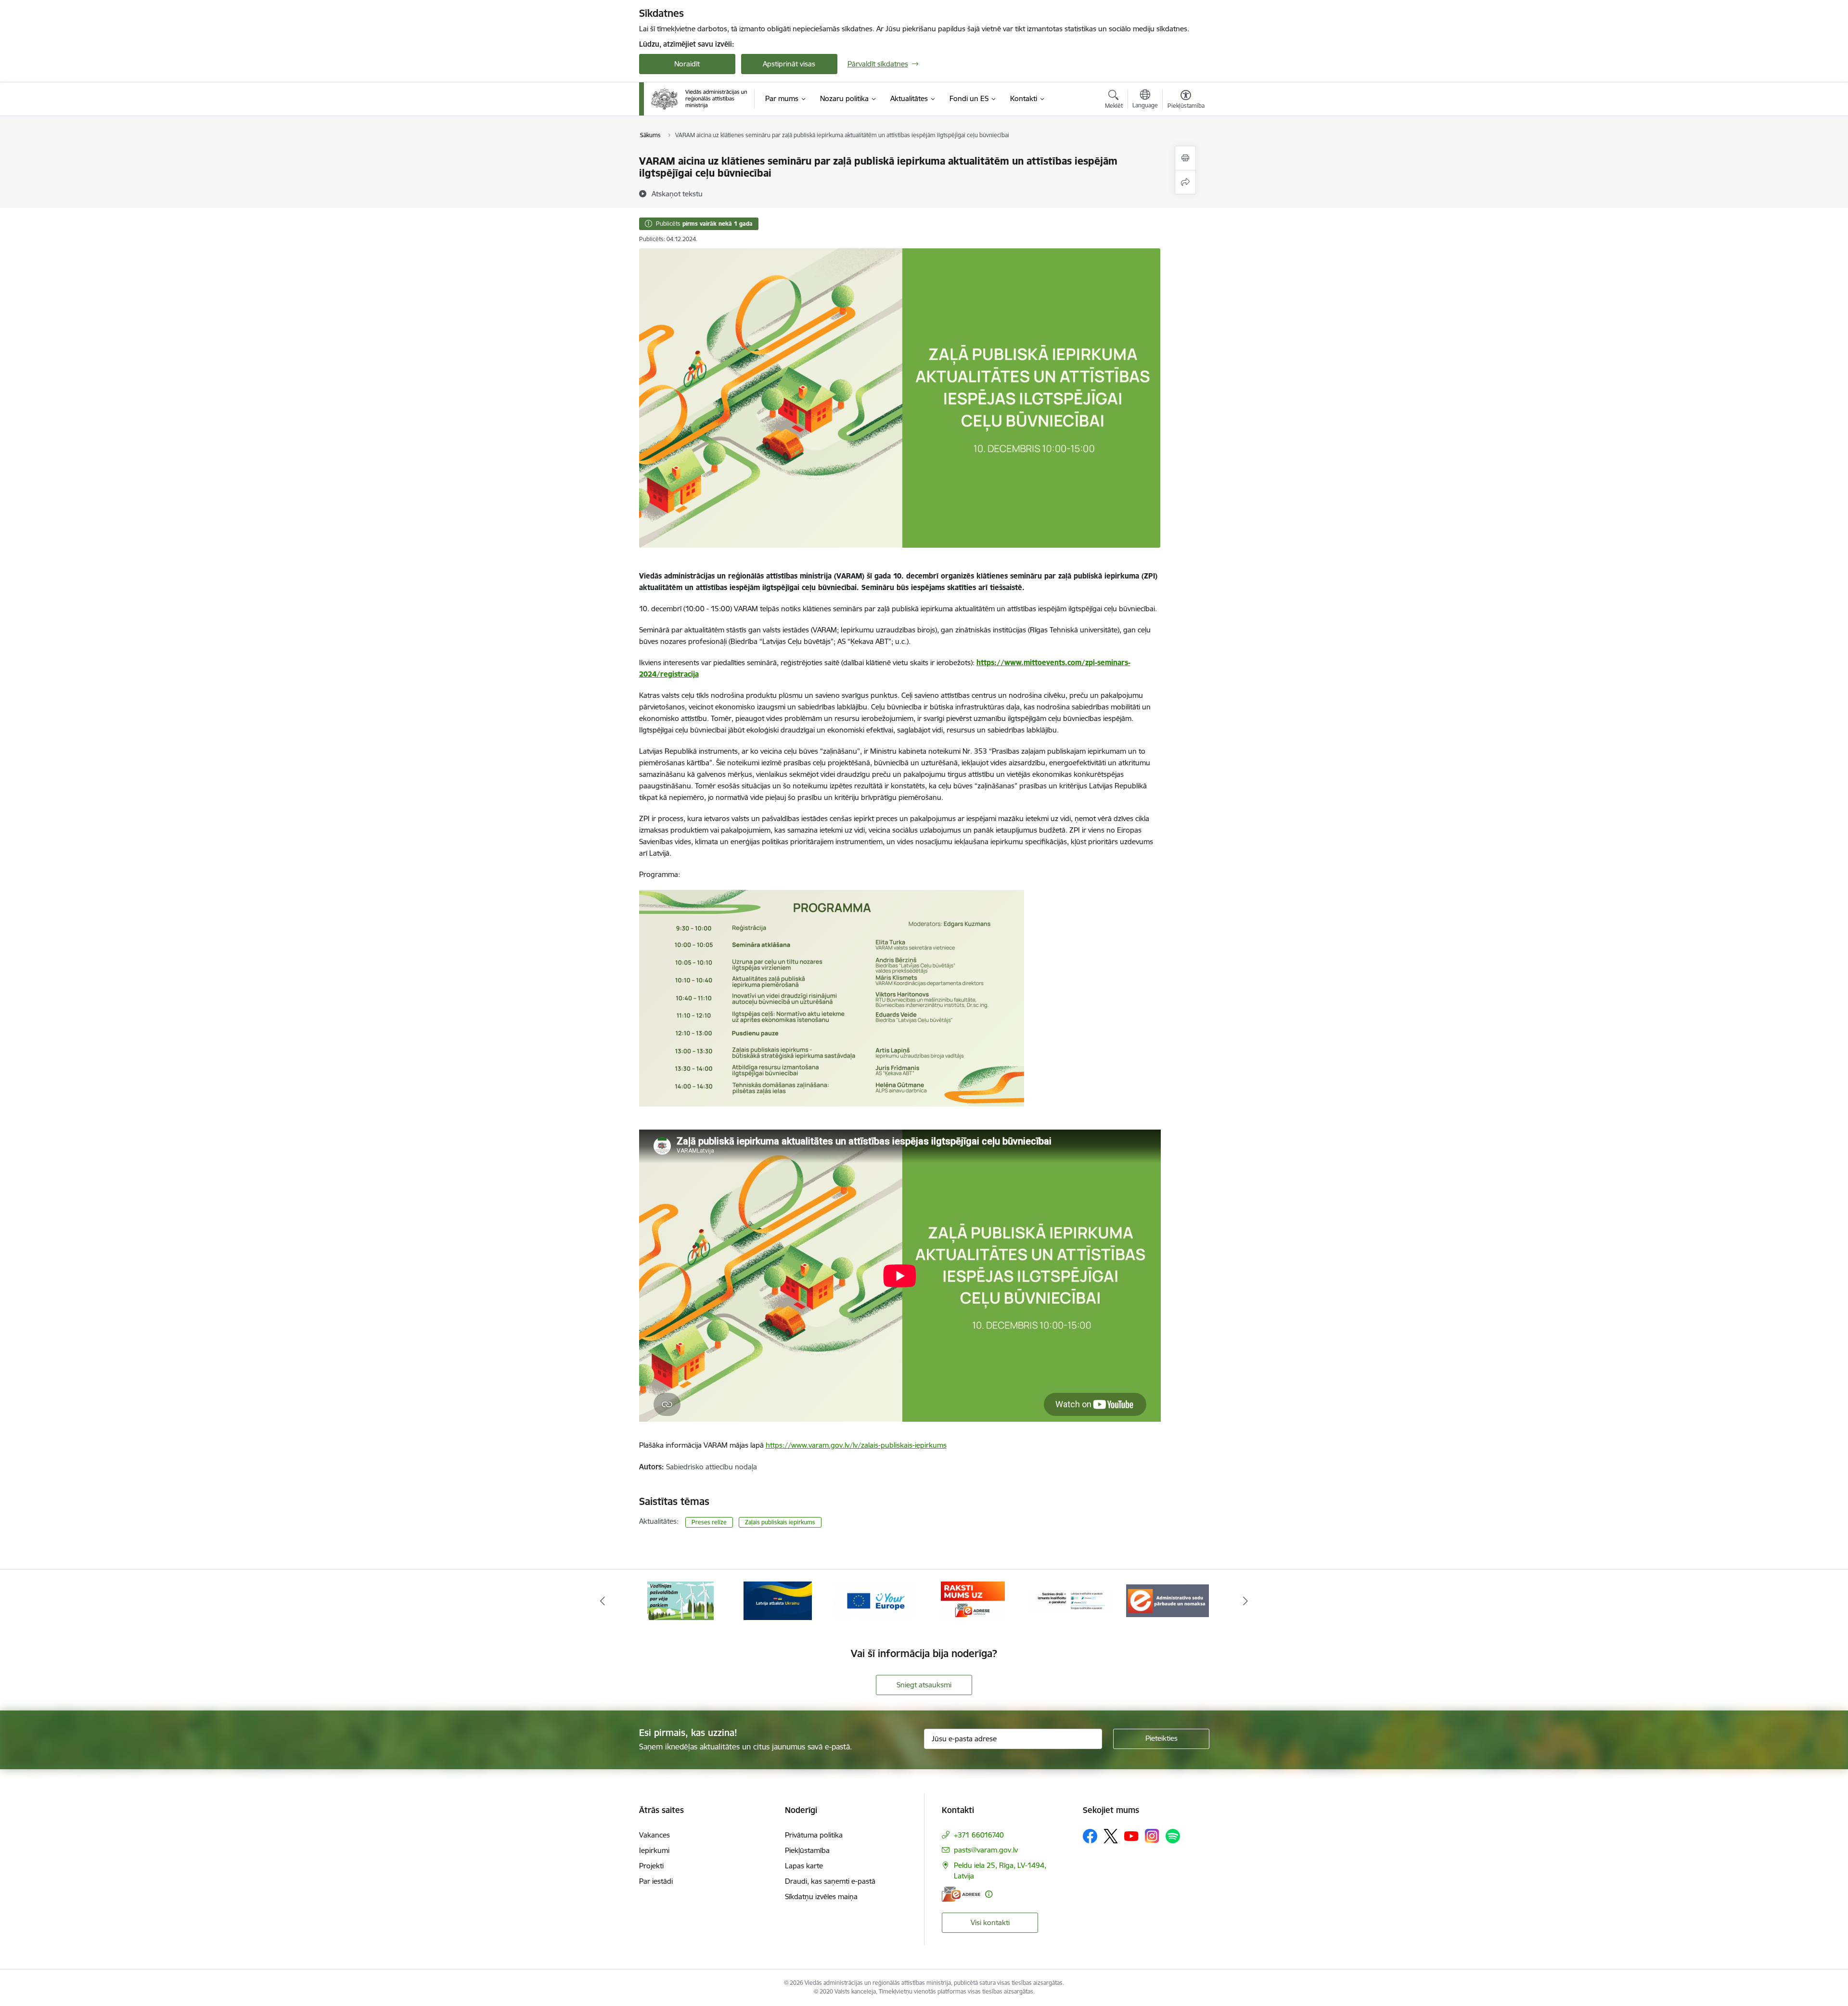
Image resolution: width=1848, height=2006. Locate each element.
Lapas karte (804, 1866)
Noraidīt (687, 64)
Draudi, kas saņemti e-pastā (830, 1881)
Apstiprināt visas (789, 64)
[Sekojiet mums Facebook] (1090, 1836)
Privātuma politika (814, 1835)
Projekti (651, 1866)
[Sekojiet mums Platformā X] (1111, 1836)
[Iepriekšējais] (603, 1601)
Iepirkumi (654, 1850)
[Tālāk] (1246, 1601)
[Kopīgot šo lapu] (1185, 182)
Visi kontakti (990, 1922)
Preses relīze (709, 1522)
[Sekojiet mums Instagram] (1152, 1836)
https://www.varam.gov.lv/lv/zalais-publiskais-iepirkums (856, 1445)
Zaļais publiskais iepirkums (780, 1522)
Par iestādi (656, 1881)
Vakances (654, 1835)
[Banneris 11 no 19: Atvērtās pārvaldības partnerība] (1070, 1600)
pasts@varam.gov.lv (986, 1850)
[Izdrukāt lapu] (1185, 158)
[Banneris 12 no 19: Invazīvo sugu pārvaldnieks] (1168, 1600)
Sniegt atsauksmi (924, 1685)
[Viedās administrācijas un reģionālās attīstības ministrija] (699, 99)
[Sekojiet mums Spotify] (1173, 1836)
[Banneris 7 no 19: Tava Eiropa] (680, 1600)
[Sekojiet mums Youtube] (1131, 1836)
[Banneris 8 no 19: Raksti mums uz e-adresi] (778, 1600)
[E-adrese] (961, 1894)
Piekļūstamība (807, 1850)
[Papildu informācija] (989, 1894)
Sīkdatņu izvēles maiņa (821, 1897)
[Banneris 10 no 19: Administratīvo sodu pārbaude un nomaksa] (973, 1600)
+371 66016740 (979, 1835)
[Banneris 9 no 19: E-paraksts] (876, 1600)
